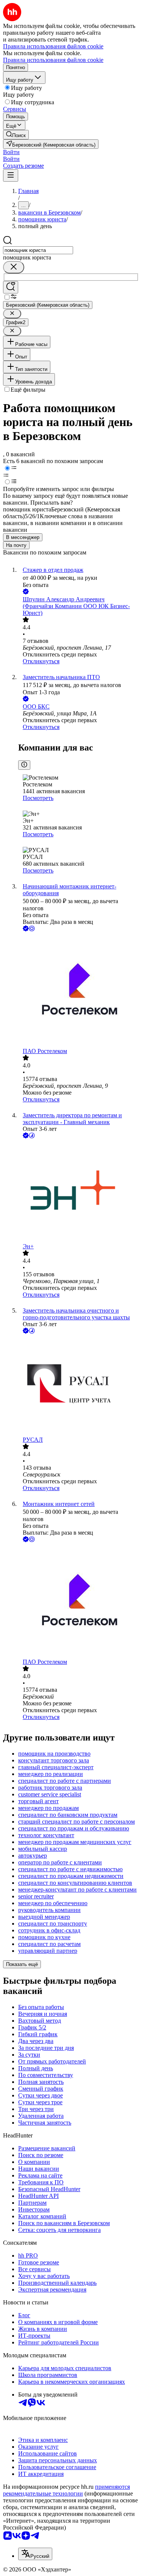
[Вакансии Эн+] (79, 1191)
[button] (11, 152)
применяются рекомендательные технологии (66, 2490)
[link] (16, 135)
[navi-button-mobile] (11, 175)
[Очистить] (14, 267)
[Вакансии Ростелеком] (79, 990)
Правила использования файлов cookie (53, 60)
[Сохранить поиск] (11, 287)
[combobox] (38, 250)
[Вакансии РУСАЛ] (79, 1386)
